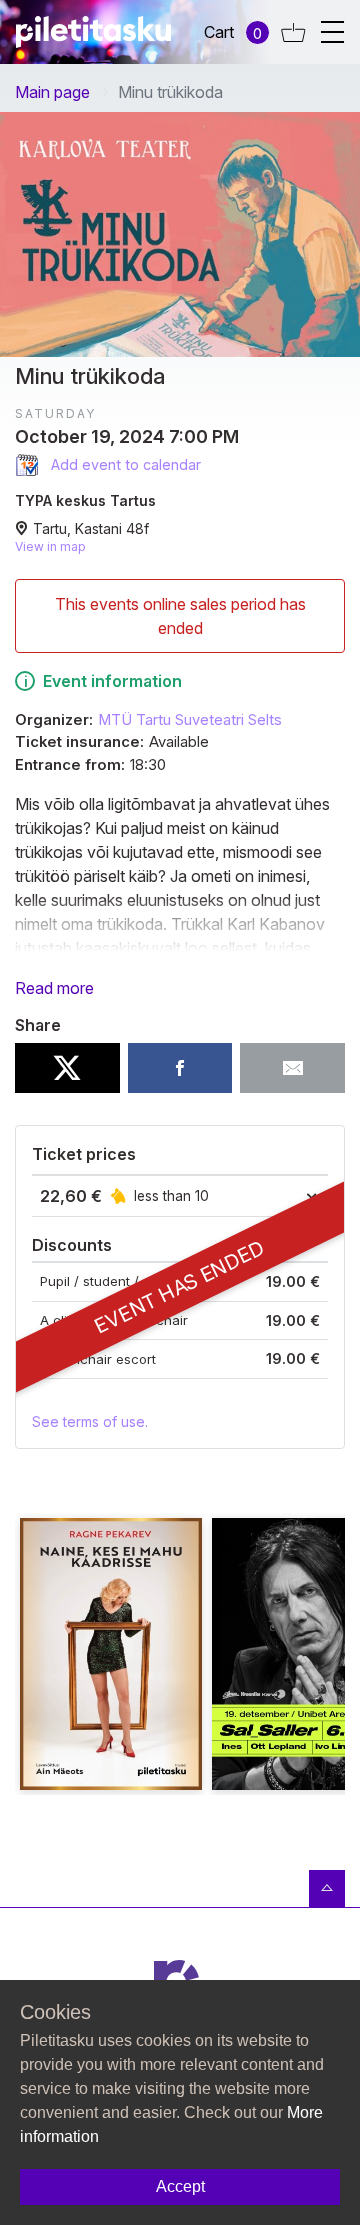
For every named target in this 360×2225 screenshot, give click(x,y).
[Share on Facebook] (180, 1068)
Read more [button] (54, 988)
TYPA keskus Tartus (85, 500)
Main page (52, 92)
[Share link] (292, 1068)
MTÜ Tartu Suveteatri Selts (190, 720)
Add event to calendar (124, 464)
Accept (180, 2186)
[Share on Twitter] (67, 1068)
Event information (112, 681)
